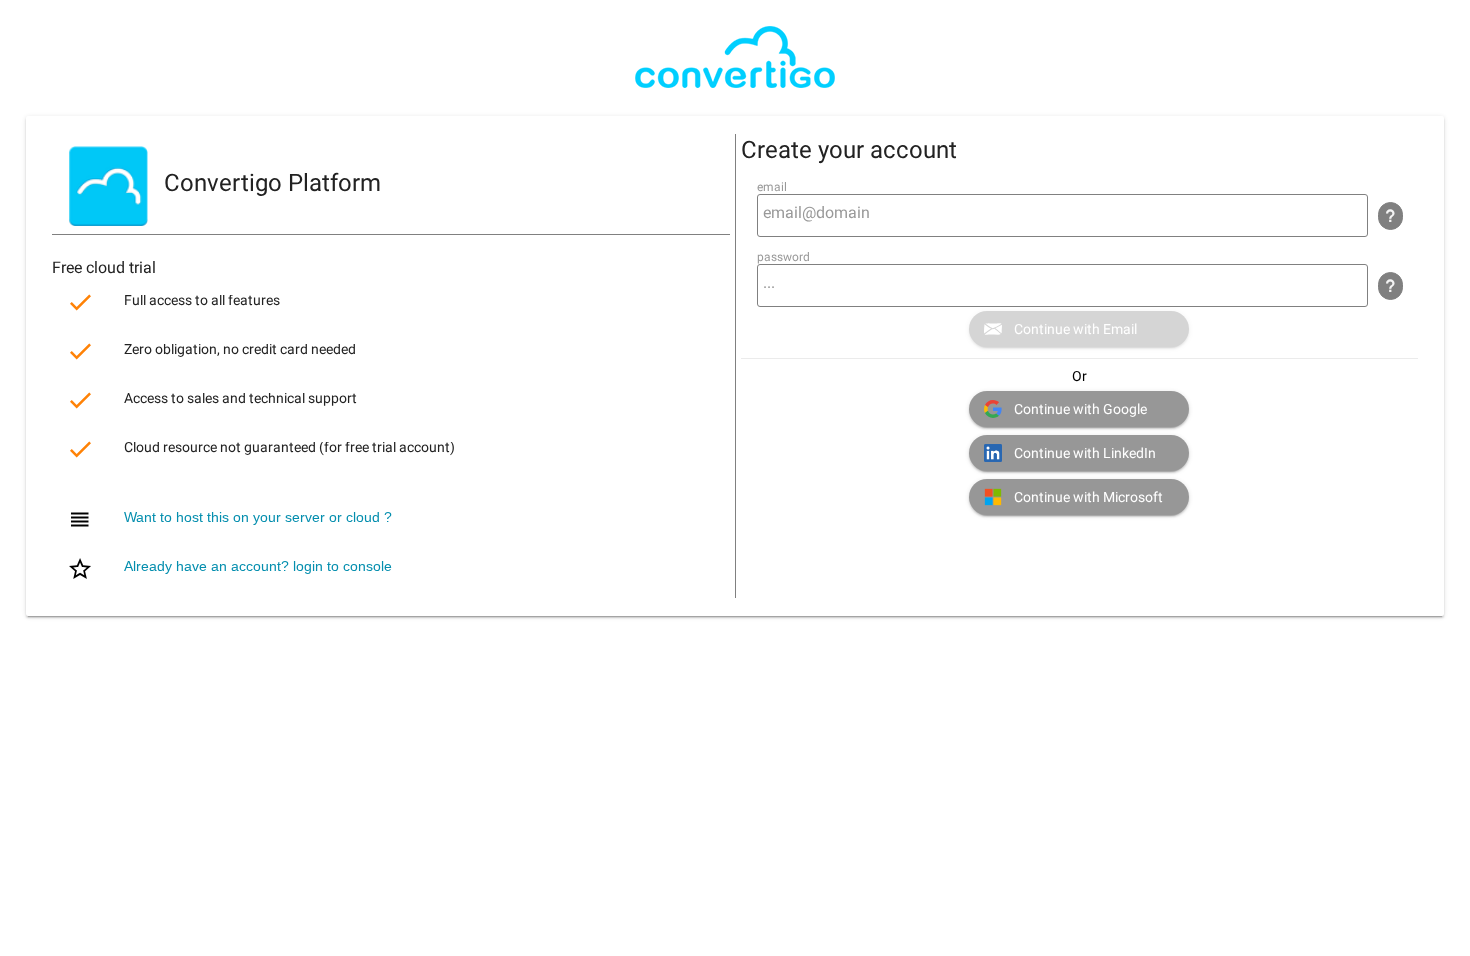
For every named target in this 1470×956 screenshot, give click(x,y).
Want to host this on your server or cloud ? (258, 518)
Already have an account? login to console (258, 567)
